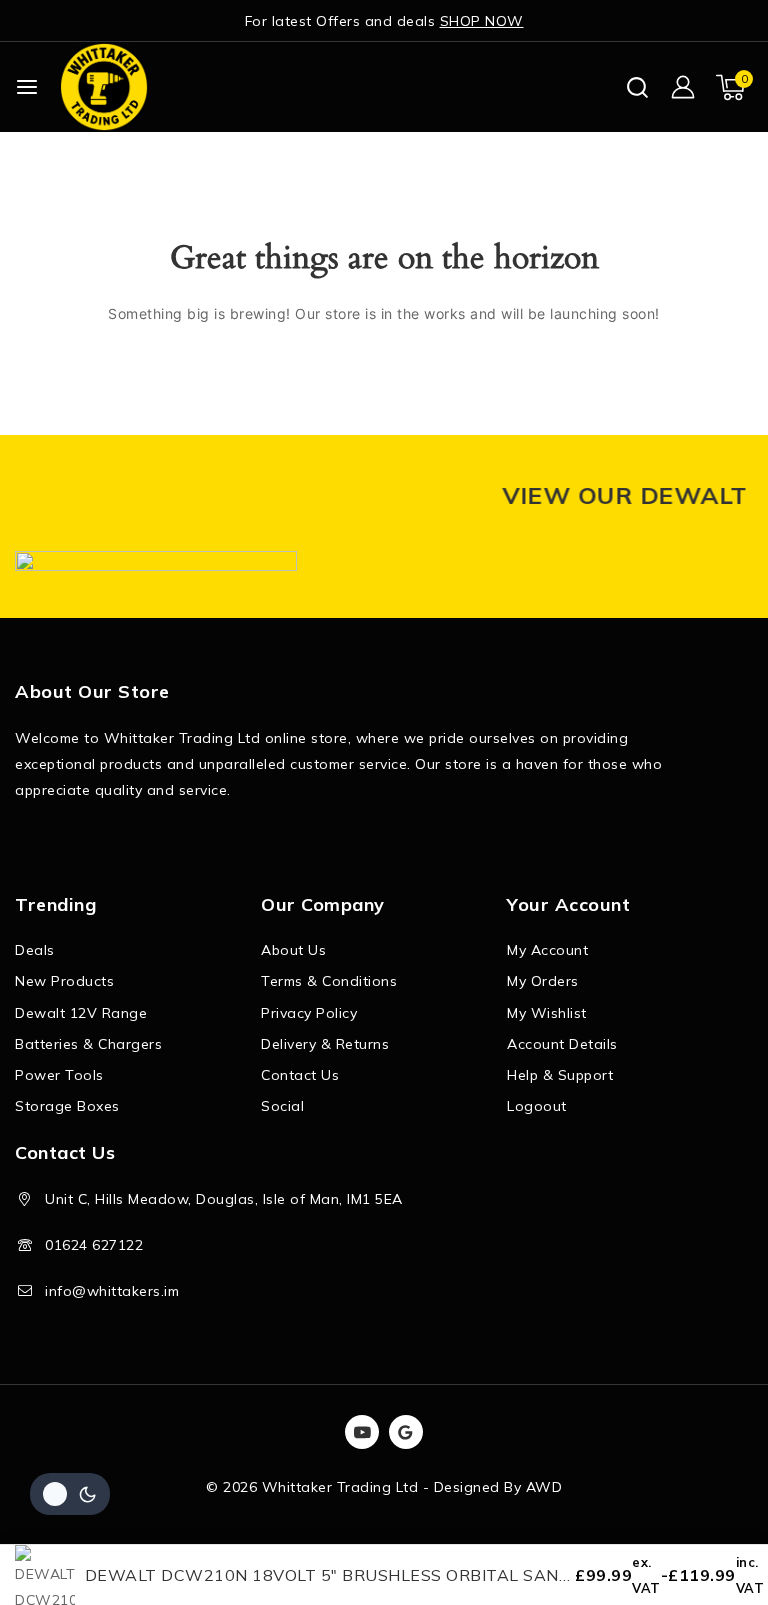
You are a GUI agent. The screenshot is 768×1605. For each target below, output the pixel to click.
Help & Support (560, 1075)
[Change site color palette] (70, 1494)
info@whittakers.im (112, 1291)
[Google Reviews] (406, 1432)
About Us (293, 950)
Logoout (537, 1106)
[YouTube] (362, 1432)
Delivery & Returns (325, 1044)
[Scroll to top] (718, 1495)
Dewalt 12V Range (81, 1013)
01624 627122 (94, 1245)
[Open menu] (27, 87)
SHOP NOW (482, 21)
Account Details (562, 1044)
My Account (547, 950)
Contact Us (300, 1075)
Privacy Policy (309, 1013)
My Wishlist (547, 1013)
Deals (35, 950)
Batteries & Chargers (88, 1044)
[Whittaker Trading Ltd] (104, 86)
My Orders (543, 981)
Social (282, 1106)
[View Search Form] (637, 87)
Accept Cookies (493, 1533)
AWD (544, 1487)
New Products (64, 981)
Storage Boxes (67, 1106)
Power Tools (59, 1075)
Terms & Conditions (329, 981)
